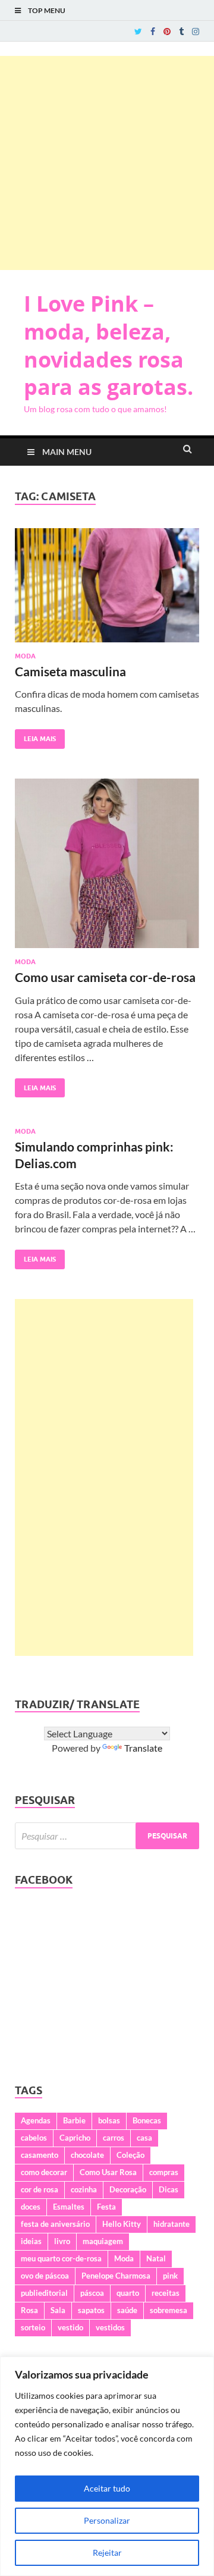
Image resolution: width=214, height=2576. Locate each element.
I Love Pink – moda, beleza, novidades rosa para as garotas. (108, 345)
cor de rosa (40, 2189)
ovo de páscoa (45, 2276)
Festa (106, 2207)
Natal (156, 2258)
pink (170, 2276)
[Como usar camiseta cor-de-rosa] (107, 868)
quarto (128, 2293)
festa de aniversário (55, 2224)
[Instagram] (196, 32)
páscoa (92, 2293)
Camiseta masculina (70, 671)
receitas (166, 2293)
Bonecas (147, 2120)
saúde (127, 2310)
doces (31, 2207)
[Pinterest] (167, 32)
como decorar (44, 2172)
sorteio (33, 2327)
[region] (107, 2466)
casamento (40, 2155)
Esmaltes (69, 2207)
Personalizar (107, 2520)
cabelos (34, 2138)
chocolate (87, 2155)
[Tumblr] (181, 32)
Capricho (75, 2138)
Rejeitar (107, 2553)
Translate (143, 1748)
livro (62, 2241)
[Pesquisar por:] (107, 1836)
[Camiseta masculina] (107, 590)
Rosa (29, 2310)
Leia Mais (35, 736)
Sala (58, 2310)
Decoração (128, 2189)
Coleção (130, 2155)
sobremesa (169, 2310)
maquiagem (103, 2241)
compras (164, 2172)
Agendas (36, 2120)
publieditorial (44, 2293)
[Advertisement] (107, 163)
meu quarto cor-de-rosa (61, 2258)
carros (114, 2138)
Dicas (169, 2189)
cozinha (84, 2189)
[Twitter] (138, 32)
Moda (25, 656)
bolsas (109, 2120)
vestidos (110, 2327)
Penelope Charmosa (116, 2276)
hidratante (171, 2224)
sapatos (91, 2310)
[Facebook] (153, 32)
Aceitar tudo (107, 2488)
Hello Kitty (122, 2224)
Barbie (74, 2120)
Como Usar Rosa (108, 2172)
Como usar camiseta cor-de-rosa (105, 977)
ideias (31, 2241)
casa (144, 2138)
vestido (70, 2327)
